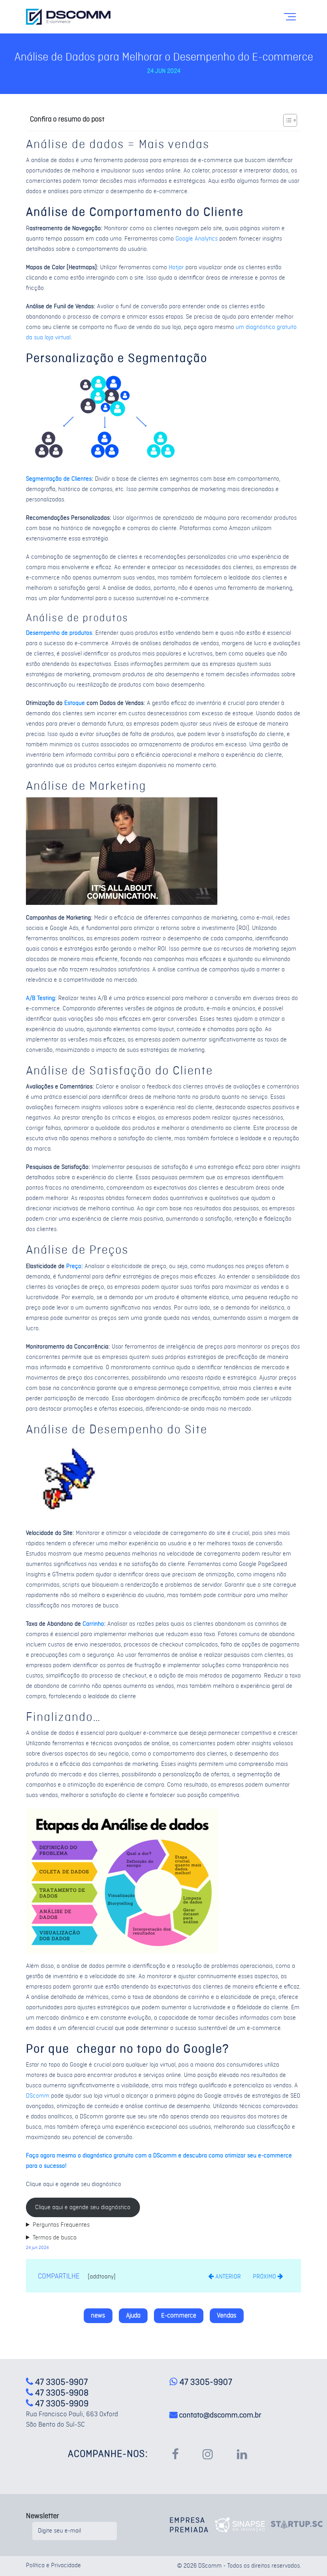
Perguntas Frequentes (61, 2225)
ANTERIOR (227, 2277)
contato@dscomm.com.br (220, 2415)
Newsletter (42, 2516)
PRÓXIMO (265, 2277)
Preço (74, 1266)
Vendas (227, 2316)
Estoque (75, 703)
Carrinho (93, 1624)
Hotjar (176, 268)
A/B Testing (40, 998)
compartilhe (59, 2276)
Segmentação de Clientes (59, 479)
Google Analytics (197, 239)
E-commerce (179, 2316)
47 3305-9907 (205, 2382)
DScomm (38, 2096)
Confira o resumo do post (67, 119)
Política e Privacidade (53, 2566)
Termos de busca (55, 2238)
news (98, 2316)
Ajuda (133, 2316)
